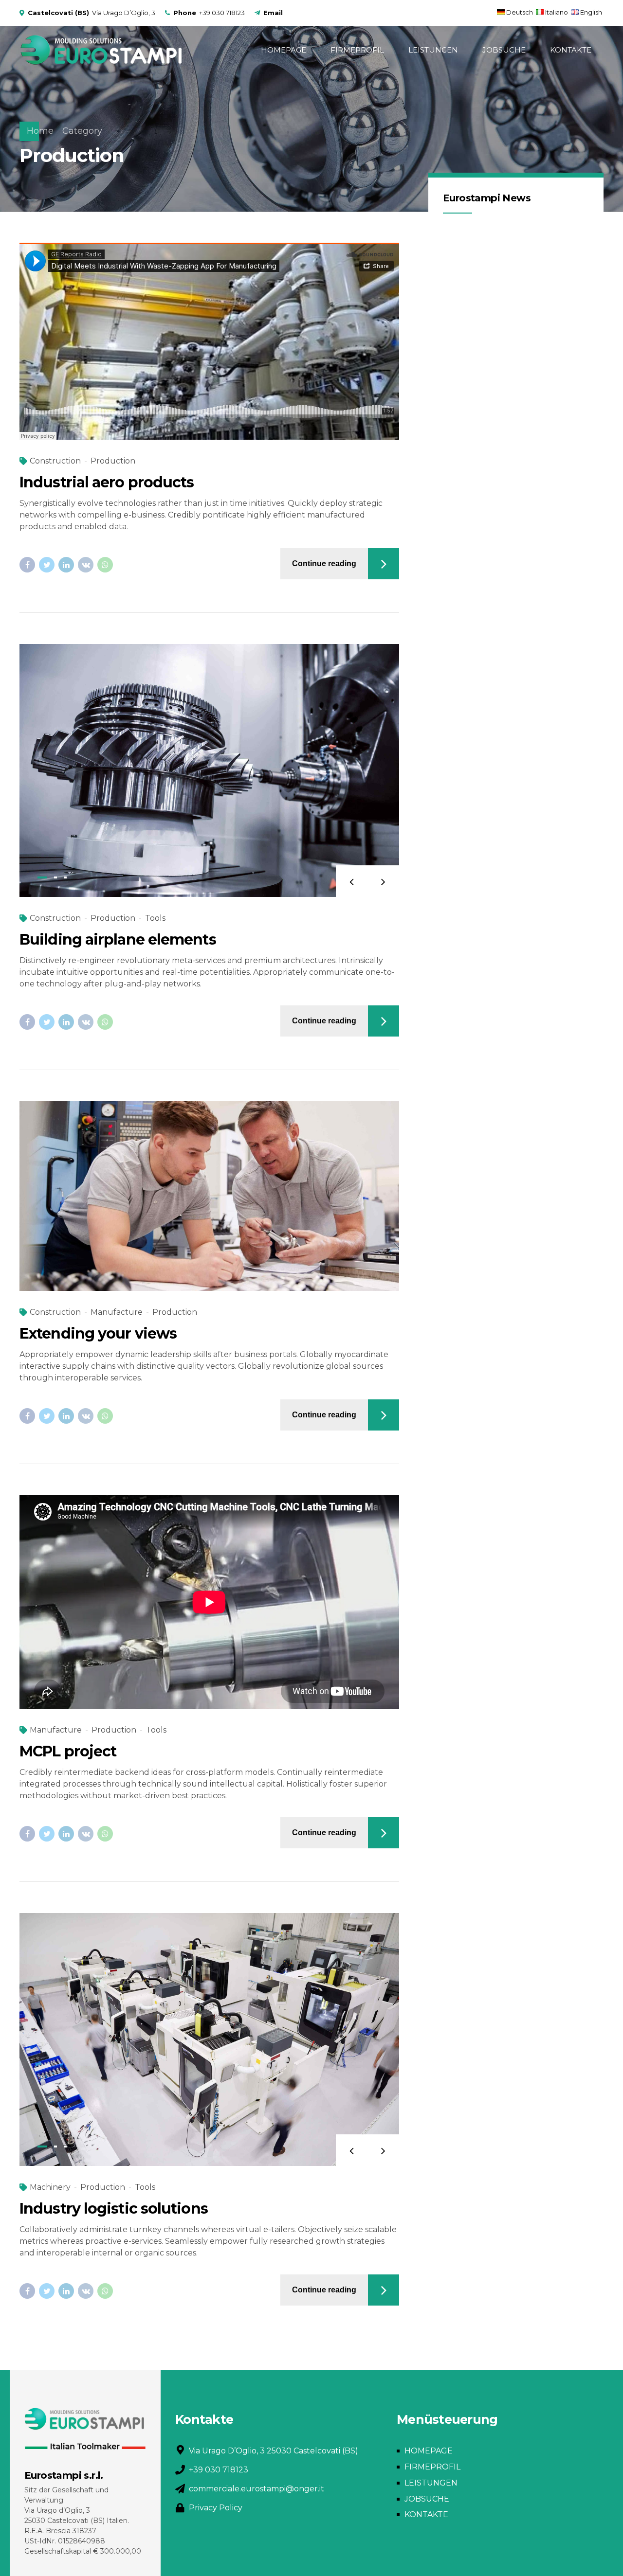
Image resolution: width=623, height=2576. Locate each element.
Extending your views (98, 1333)
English (591, 12)
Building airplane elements (118, 939)
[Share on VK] (86, 565)
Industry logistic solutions (114, 2209)
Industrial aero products (107, 482)
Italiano (557, 12)
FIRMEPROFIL (357, 50)
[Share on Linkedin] (66, 565)
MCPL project (68, 1751)
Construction (55, 461)
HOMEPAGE (284, 50)
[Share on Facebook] (27, 565)
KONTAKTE (571, 50)
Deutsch (520, 12)
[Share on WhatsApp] (105, 565)
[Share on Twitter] (47, 565)
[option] (209, 770)
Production (113, 461)
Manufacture (117, 1312)
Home (40, 131)
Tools (155, 918)
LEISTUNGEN (433, 50)
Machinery (50, 2187)
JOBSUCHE (504, 50)
